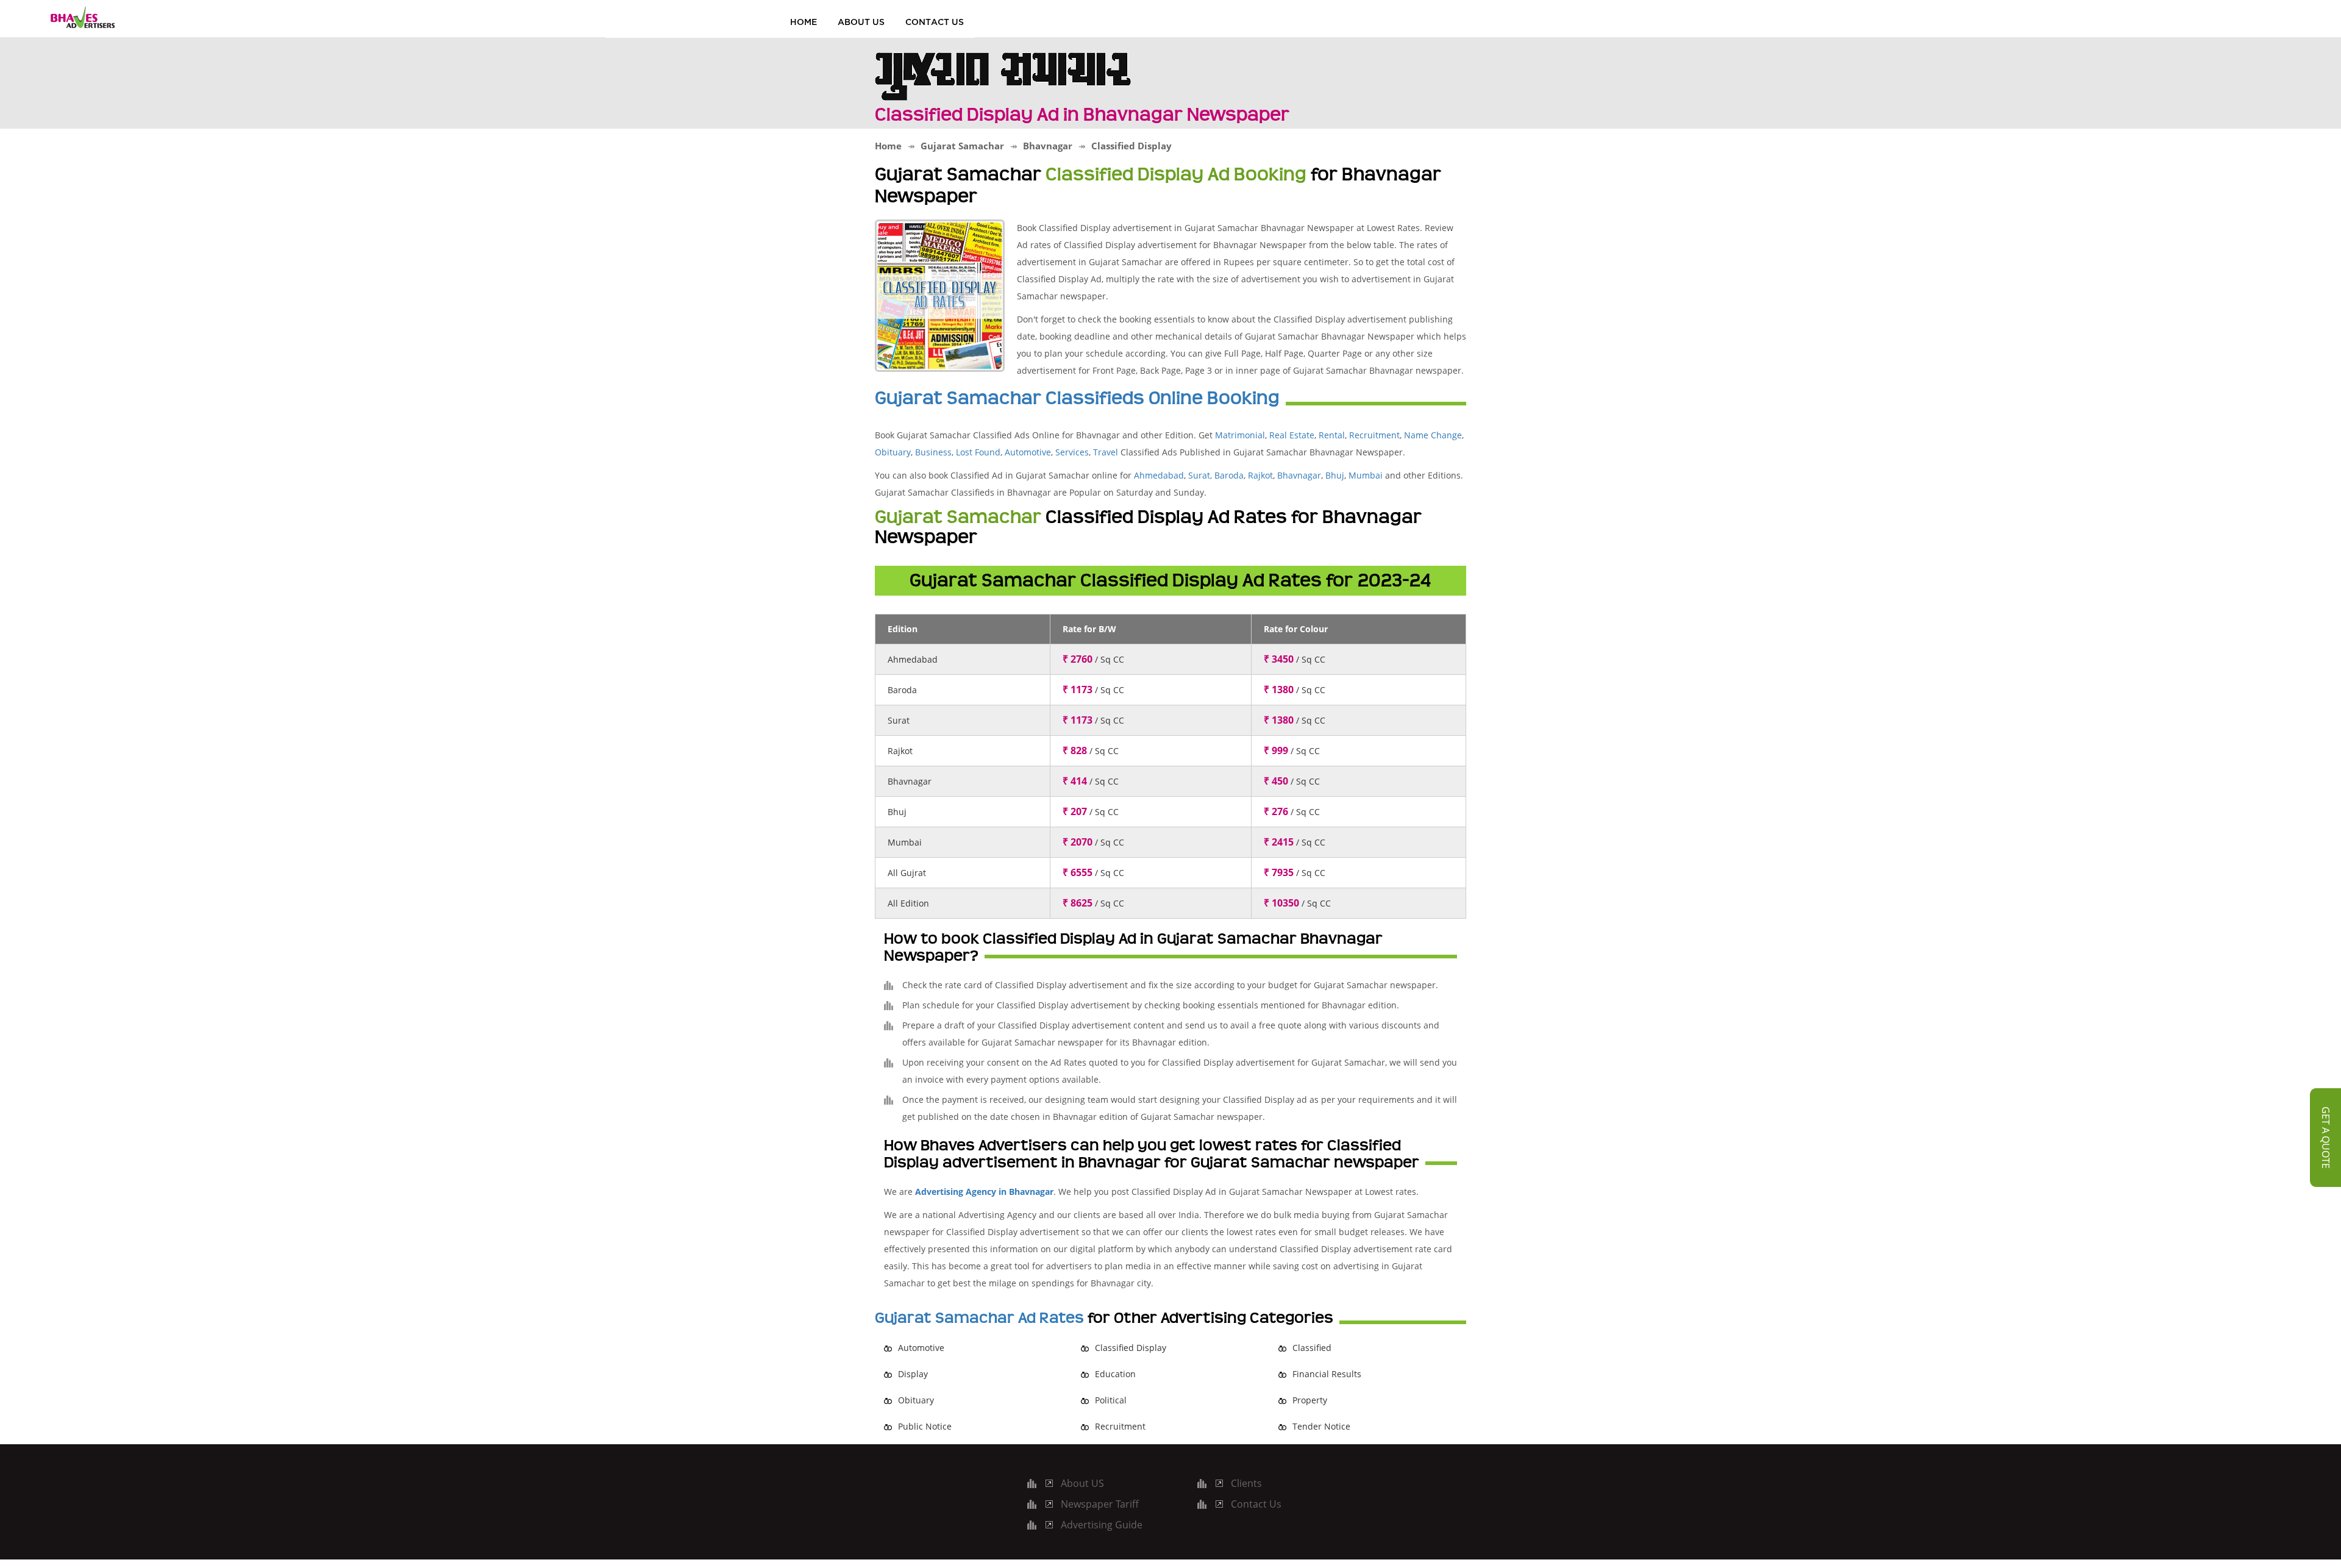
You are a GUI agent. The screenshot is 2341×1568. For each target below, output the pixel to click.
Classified (1312, 1348)
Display (913, 1374)
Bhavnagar (1299, 475)
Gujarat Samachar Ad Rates (979, 1318)
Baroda (1229, 475)
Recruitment (1374, 435)
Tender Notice (1321, 1426)
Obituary (893, 452)
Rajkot (1260, 475)
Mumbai (1366, 475)
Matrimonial (1240, 435)
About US (861, 22)
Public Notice (925, 1426)
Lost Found (978, 452)
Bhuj (1335, 475)
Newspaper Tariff (1100, 1504)
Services (1072, 452)
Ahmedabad (1159, 475)
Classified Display (1131, 1348)
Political (1111, 1400)
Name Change (1432, 435)
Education (1115, 1374)
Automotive (1028, 452)
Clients (1246, 1483)
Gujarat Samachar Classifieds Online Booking (1077, 398)
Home (803, 22)
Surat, (1200, 475)
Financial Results (1327, 1374)
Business (933, 452)
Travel (1106, 452)
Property (1310, 1400)
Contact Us (935, 22)
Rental (1332, 435)
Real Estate (1292, 435)
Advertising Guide (1102, 1525)
